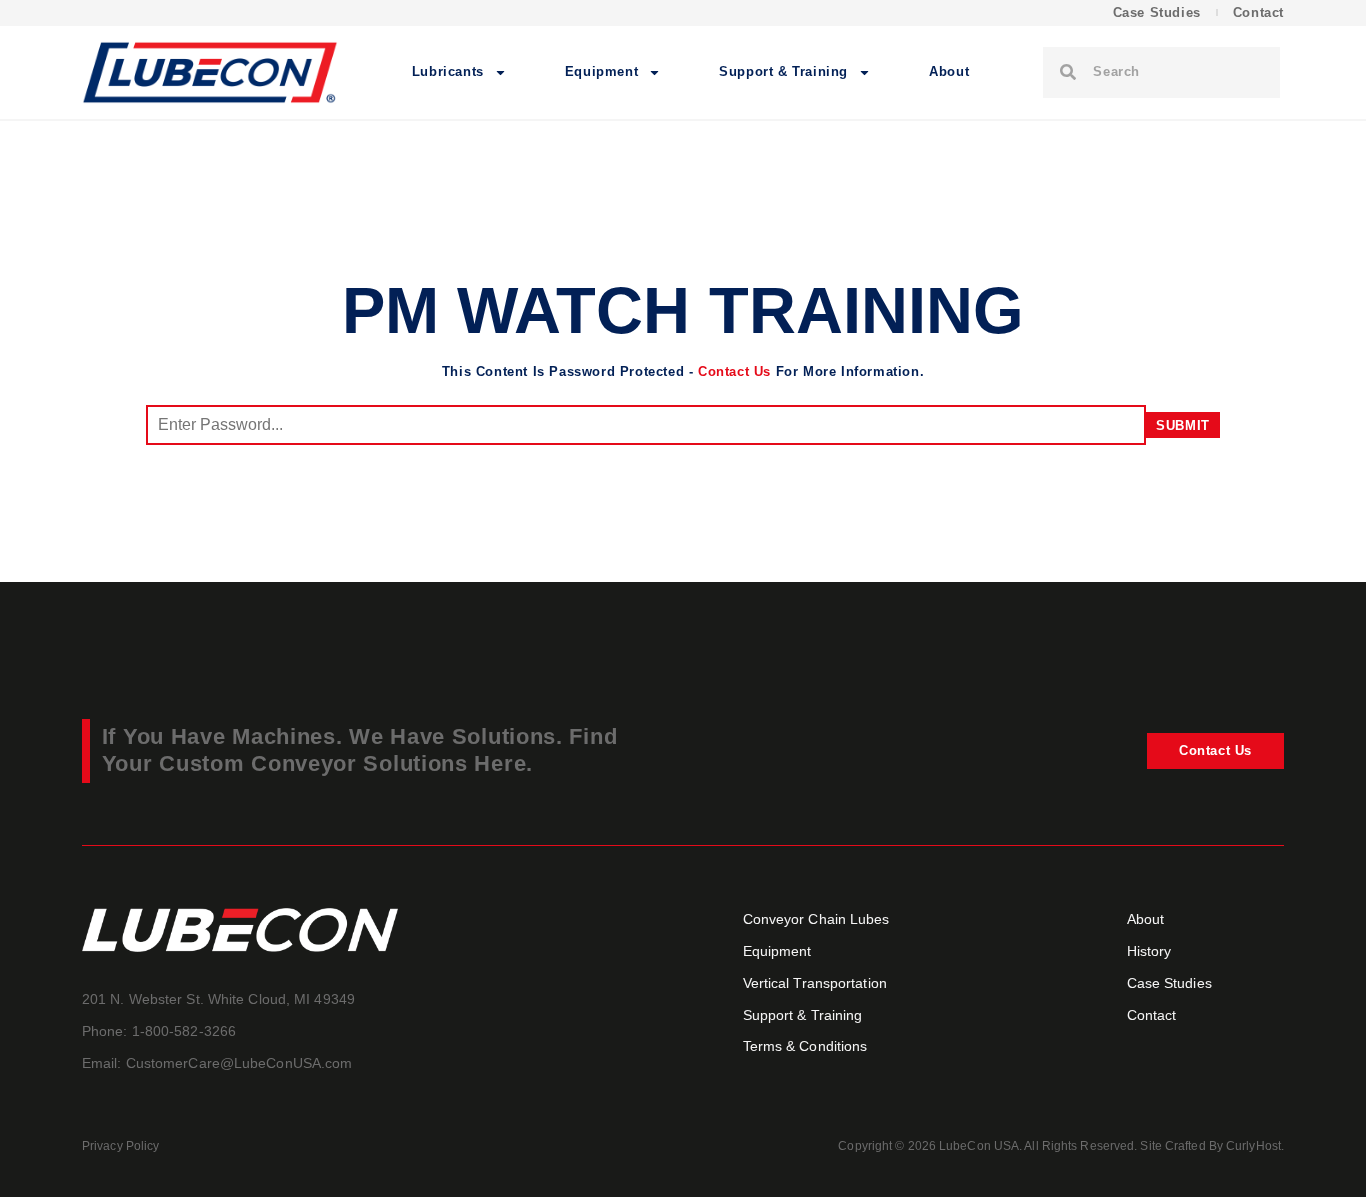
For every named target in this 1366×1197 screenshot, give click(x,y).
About (949, 71)
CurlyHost (1253, 1146)
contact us (734, 371)
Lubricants (448, 71)
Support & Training (783, 71)
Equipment (601, 71)
